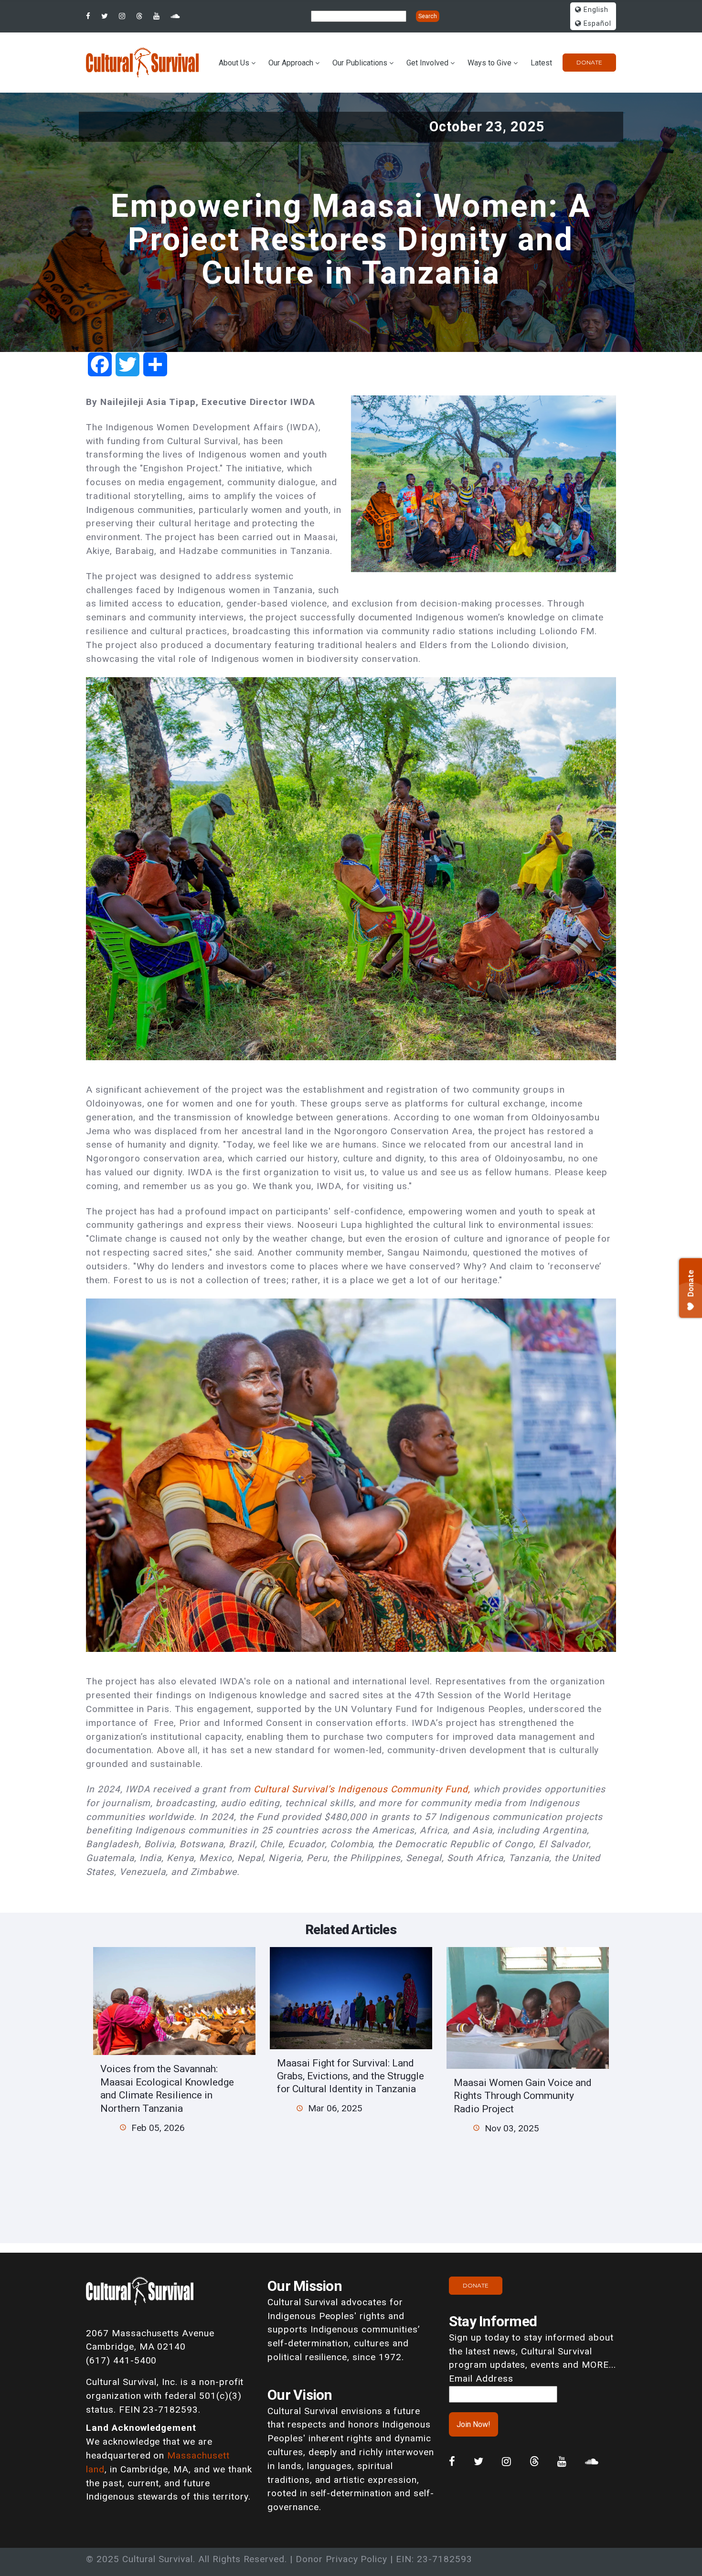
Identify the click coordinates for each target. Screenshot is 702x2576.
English (595, 10)
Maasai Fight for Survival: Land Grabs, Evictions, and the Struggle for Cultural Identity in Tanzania (351, 2076)
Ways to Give (489, 63)
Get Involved (427, 63)
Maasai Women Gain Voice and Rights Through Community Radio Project (523, 2096)
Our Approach (291, 63)
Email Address (481, 2379)
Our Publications (360, 63)
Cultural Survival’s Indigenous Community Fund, (363, 1789)
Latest (541, 63)
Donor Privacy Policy (341, 2559)
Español (596, 24)
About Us (234, 63)
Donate (589, 62)
